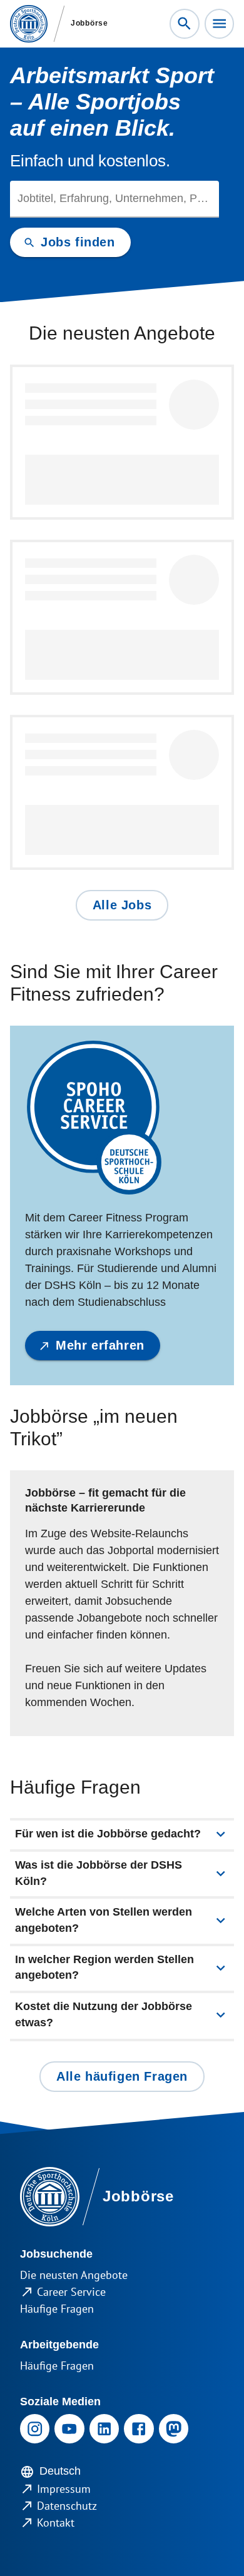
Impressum (64, 2489)
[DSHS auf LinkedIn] (104, 2429)
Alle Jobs (122, 905)
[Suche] (184, 23)
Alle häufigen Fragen (122, 2076)
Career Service (71, 2292)
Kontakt (56, 2523)
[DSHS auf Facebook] (139, 2429)
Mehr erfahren (100, 1345)
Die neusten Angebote (74, 2275)
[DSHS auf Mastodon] (174, 2429)
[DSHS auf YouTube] (69, 2429)
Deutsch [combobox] (60, 2471)
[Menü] (219, 23)
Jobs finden (78, 242)
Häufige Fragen (57, 2309)
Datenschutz (67, 2506)
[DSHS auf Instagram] (35, 2429)
